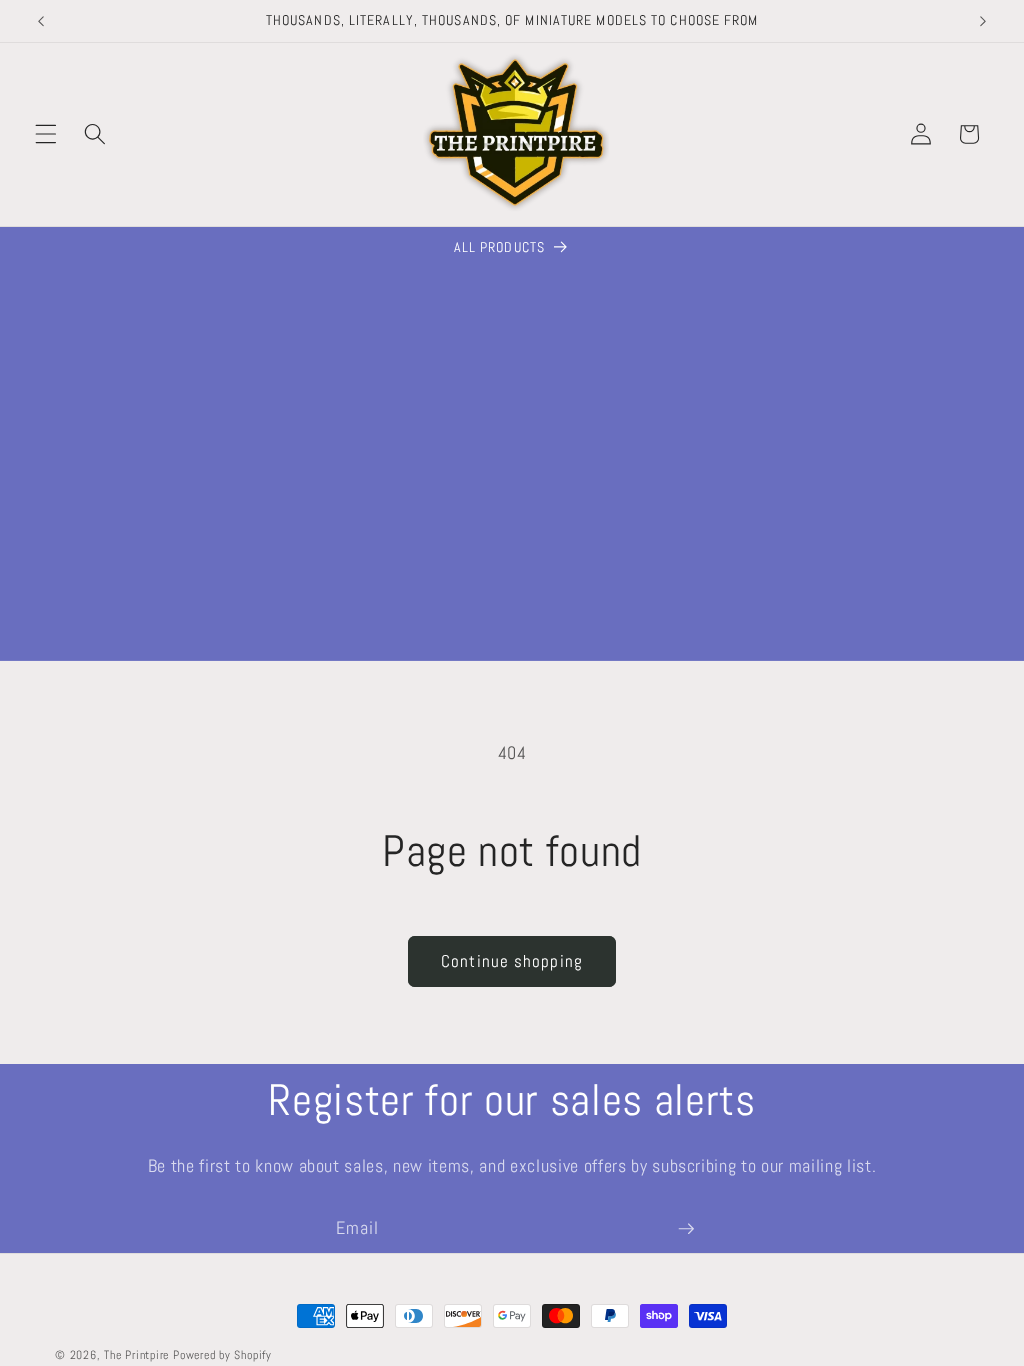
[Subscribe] (686, 1229)
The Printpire (136, 1355)
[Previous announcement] (41, 21)
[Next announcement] (983, 21)
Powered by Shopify (222, 1355)
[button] (46, 134)
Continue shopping (512, 961)
